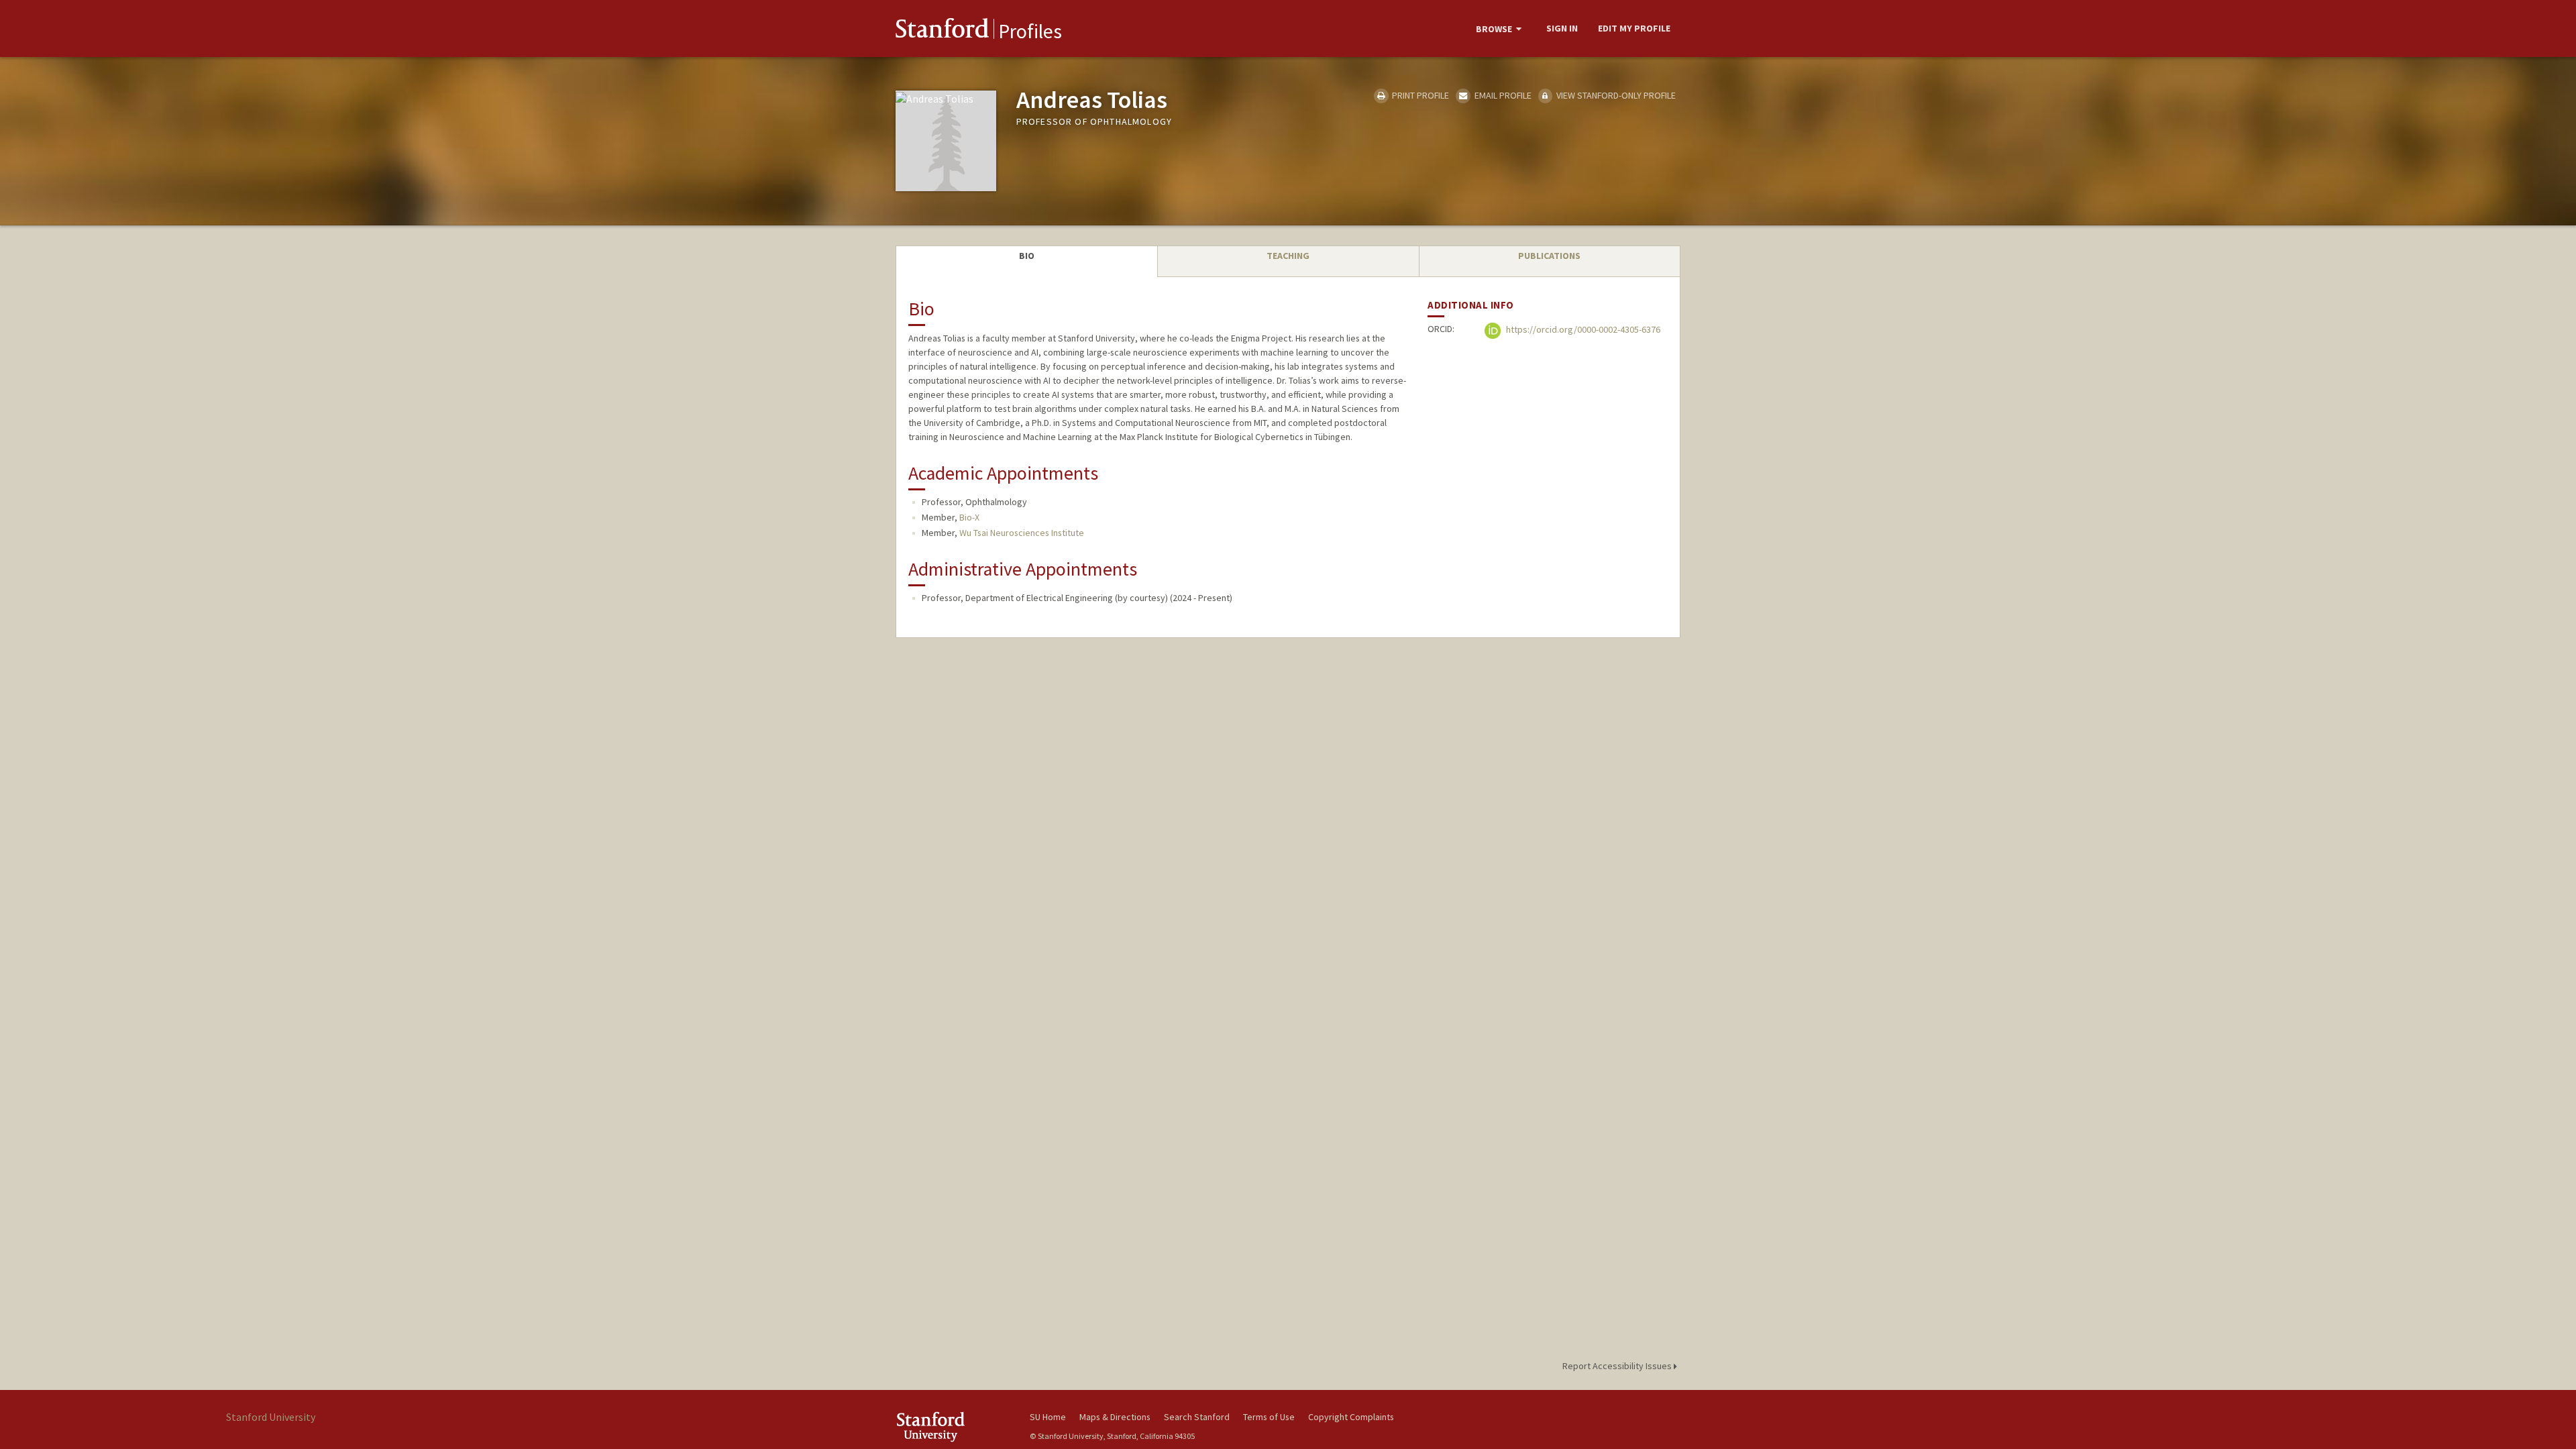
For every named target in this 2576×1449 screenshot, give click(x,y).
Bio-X (969, 517)
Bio (1027, 256)
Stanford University (953, 1427)
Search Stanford (1197, 1417)
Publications (1549, 256)
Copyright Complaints (1351, 1417)
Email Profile (1502, 95)
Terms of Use (1269, 1417)
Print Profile (1419, 95)
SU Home (1048, 1417)
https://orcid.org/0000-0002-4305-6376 (1582, 330)
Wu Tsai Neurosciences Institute (1022, 533)
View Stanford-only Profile (1615, 95)
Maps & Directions (1115, 1417)
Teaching (1288, 256)
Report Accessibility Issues (1618, 1366)
